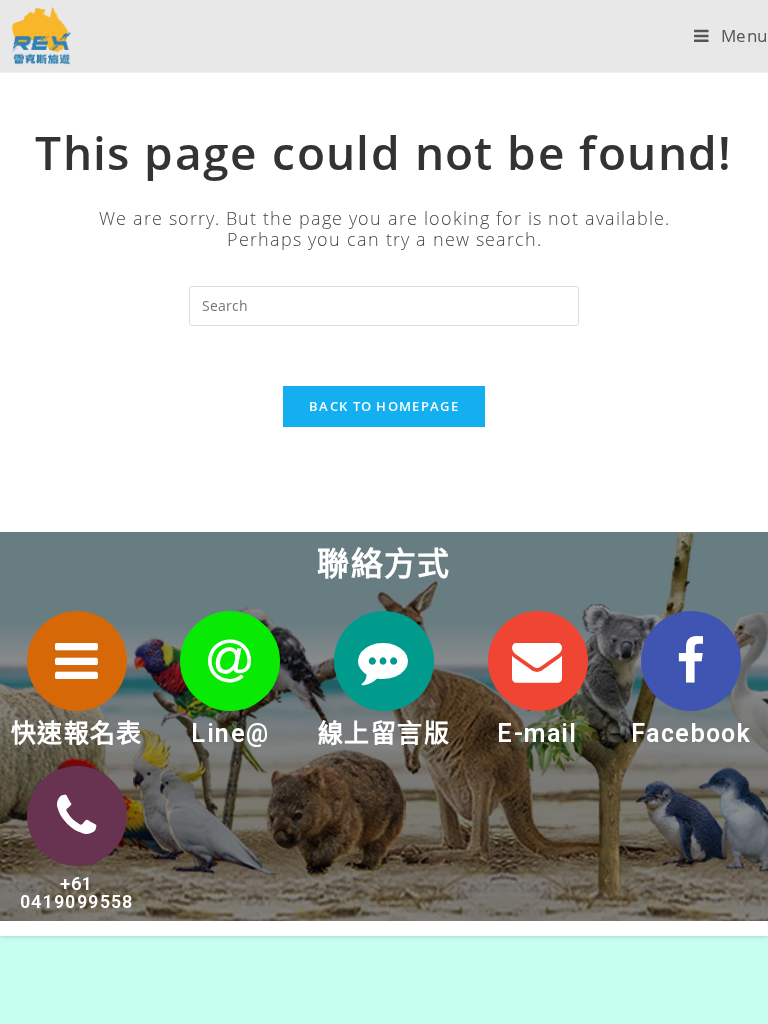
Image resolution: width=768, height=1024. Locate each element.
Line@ (230, 733)
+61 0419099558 (77, 892)
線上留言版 (384, 733)
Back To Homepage (384, 406)
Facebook (691, 733)
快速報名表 (77, 733)
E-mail (537, 733)
